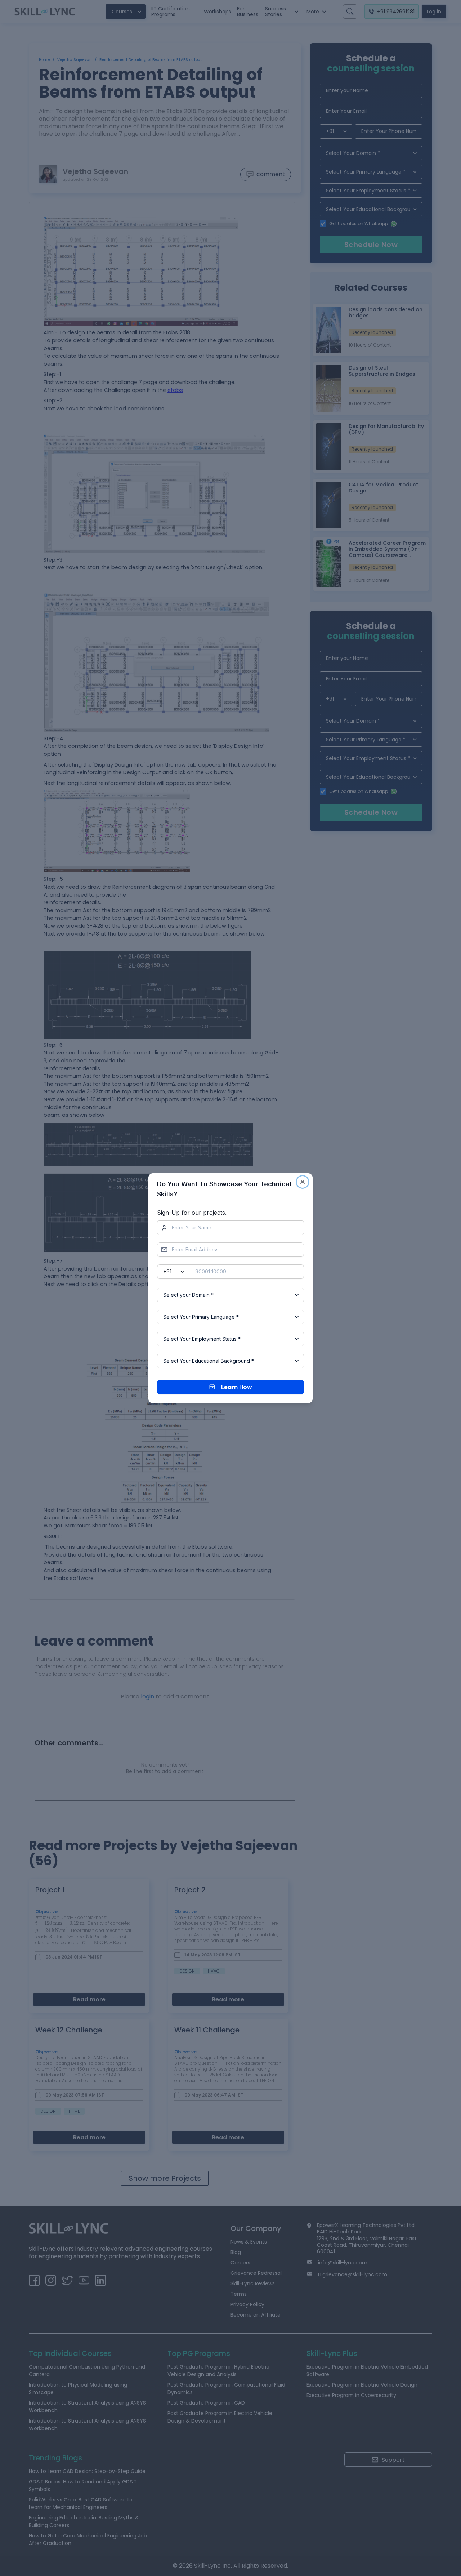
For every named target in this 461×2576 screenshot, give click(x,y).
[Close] (303, 1182)
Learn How (237, 1387)
